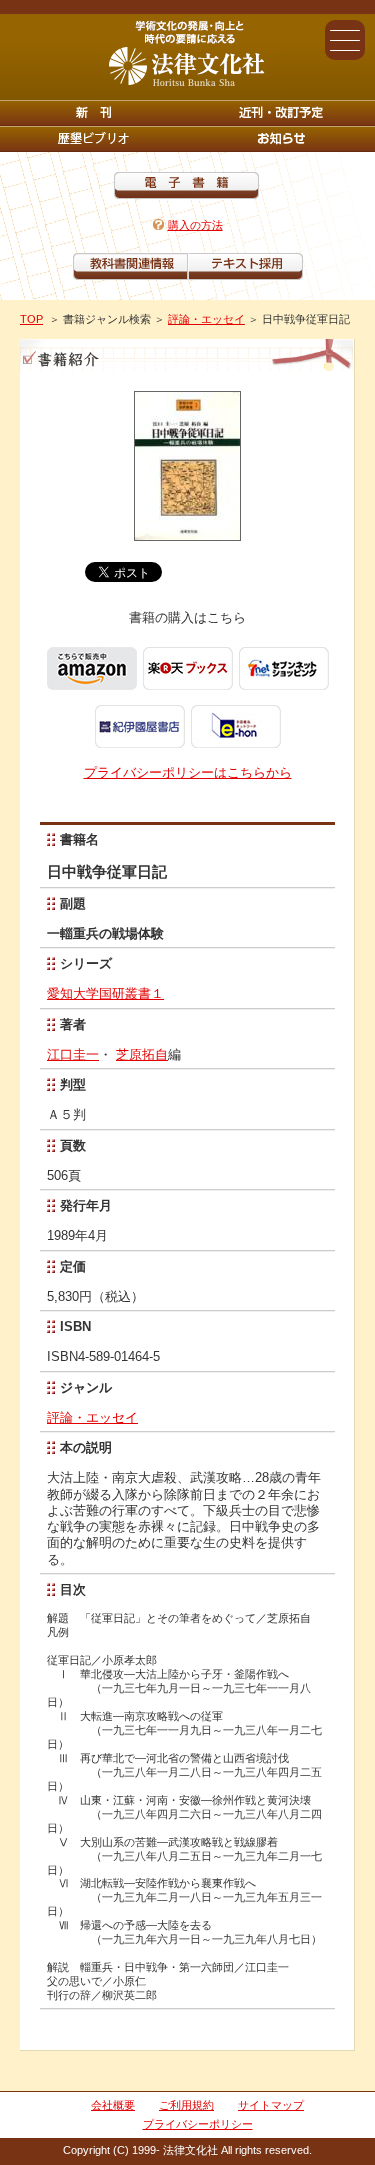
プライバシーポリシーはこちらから (188, 772)
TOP (31, 319)
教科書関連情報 (130, 266)
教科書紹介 (245, 266)
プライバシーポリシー (198, 2124)
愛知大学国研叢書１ (105, 993)
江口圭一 (73, 1054)
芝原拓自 (142, 1054)
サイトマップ (271, 2105)
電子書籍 (186, 185)
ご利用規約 (186, 2105)
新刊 (94, 113)
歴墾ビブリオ (94, 139)
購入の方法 (195, 225)
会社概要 (113, 2105)
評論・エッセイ (206, 319)
